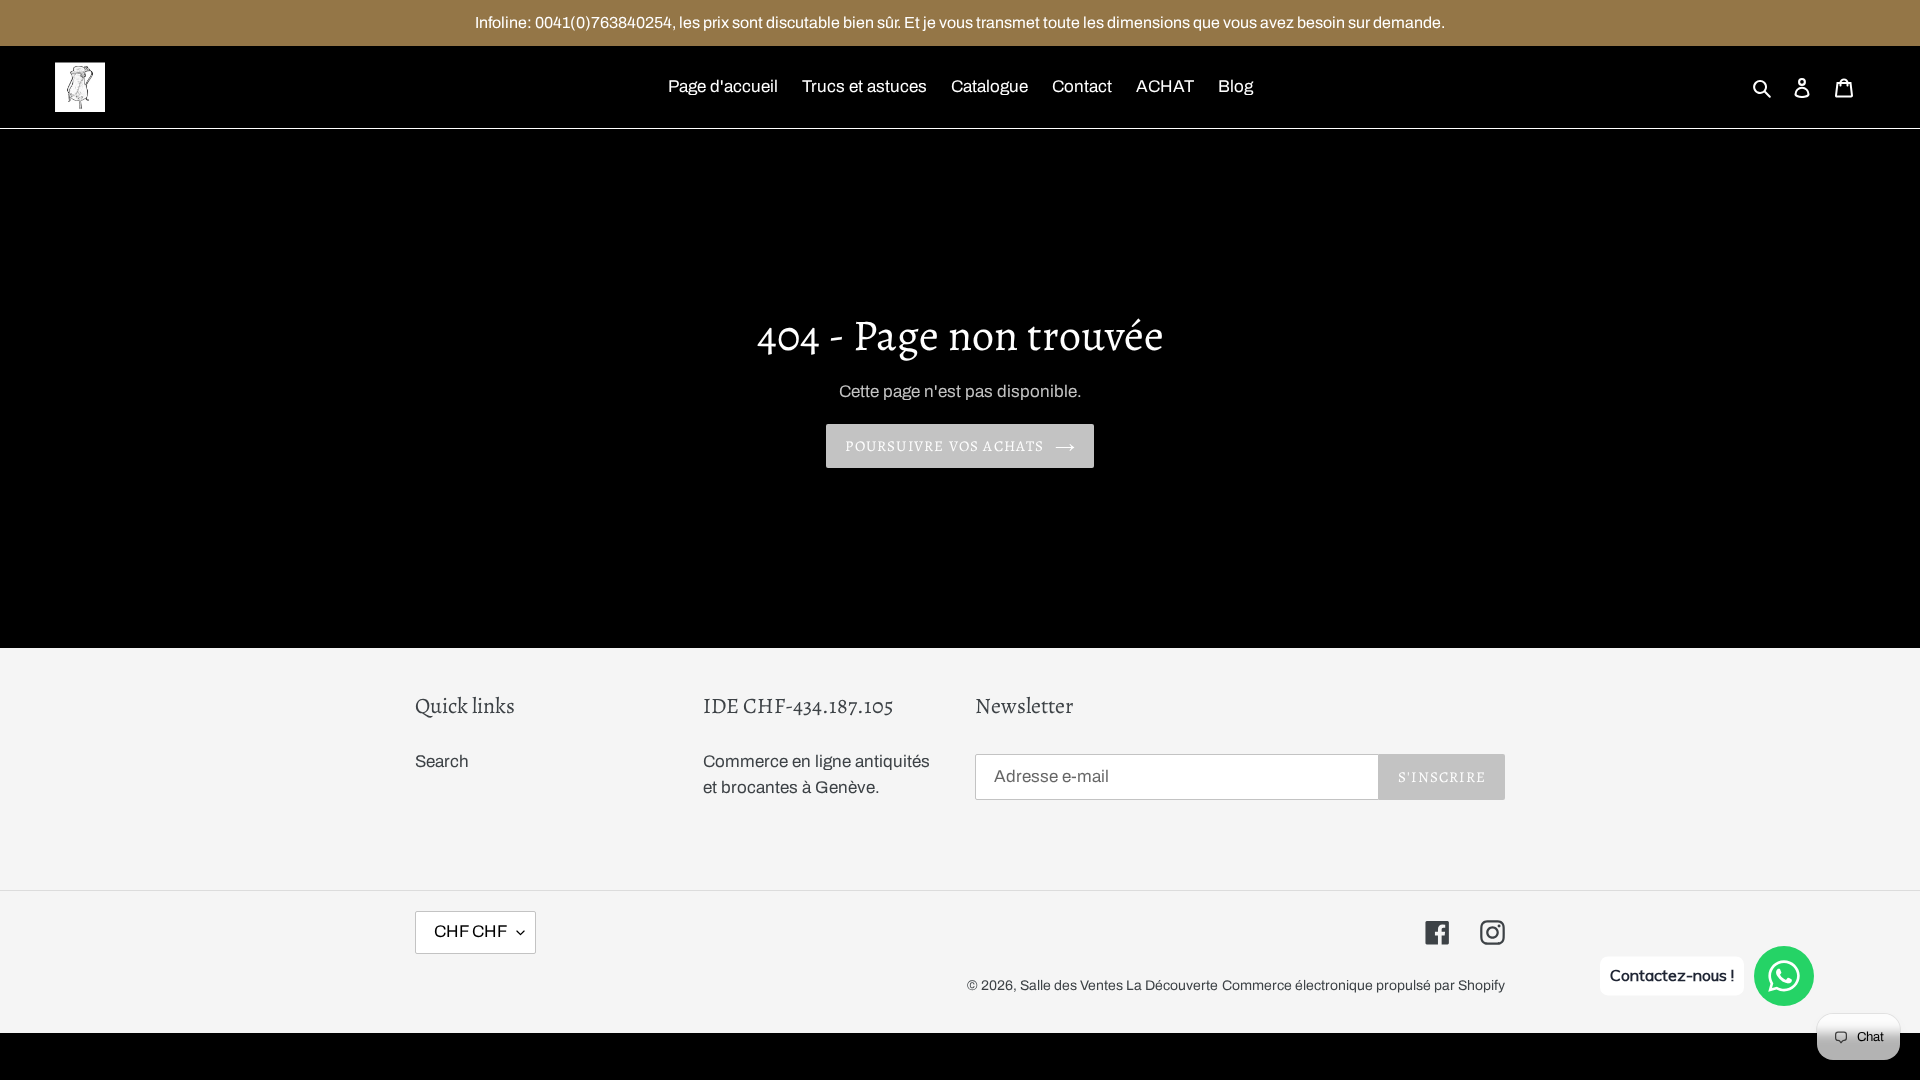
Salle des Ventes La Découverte (1119, 985)
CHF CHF (470, 931)
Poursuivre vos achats (944, 446)
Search (442, 761)
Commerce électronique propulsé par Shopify (1363, 985)
